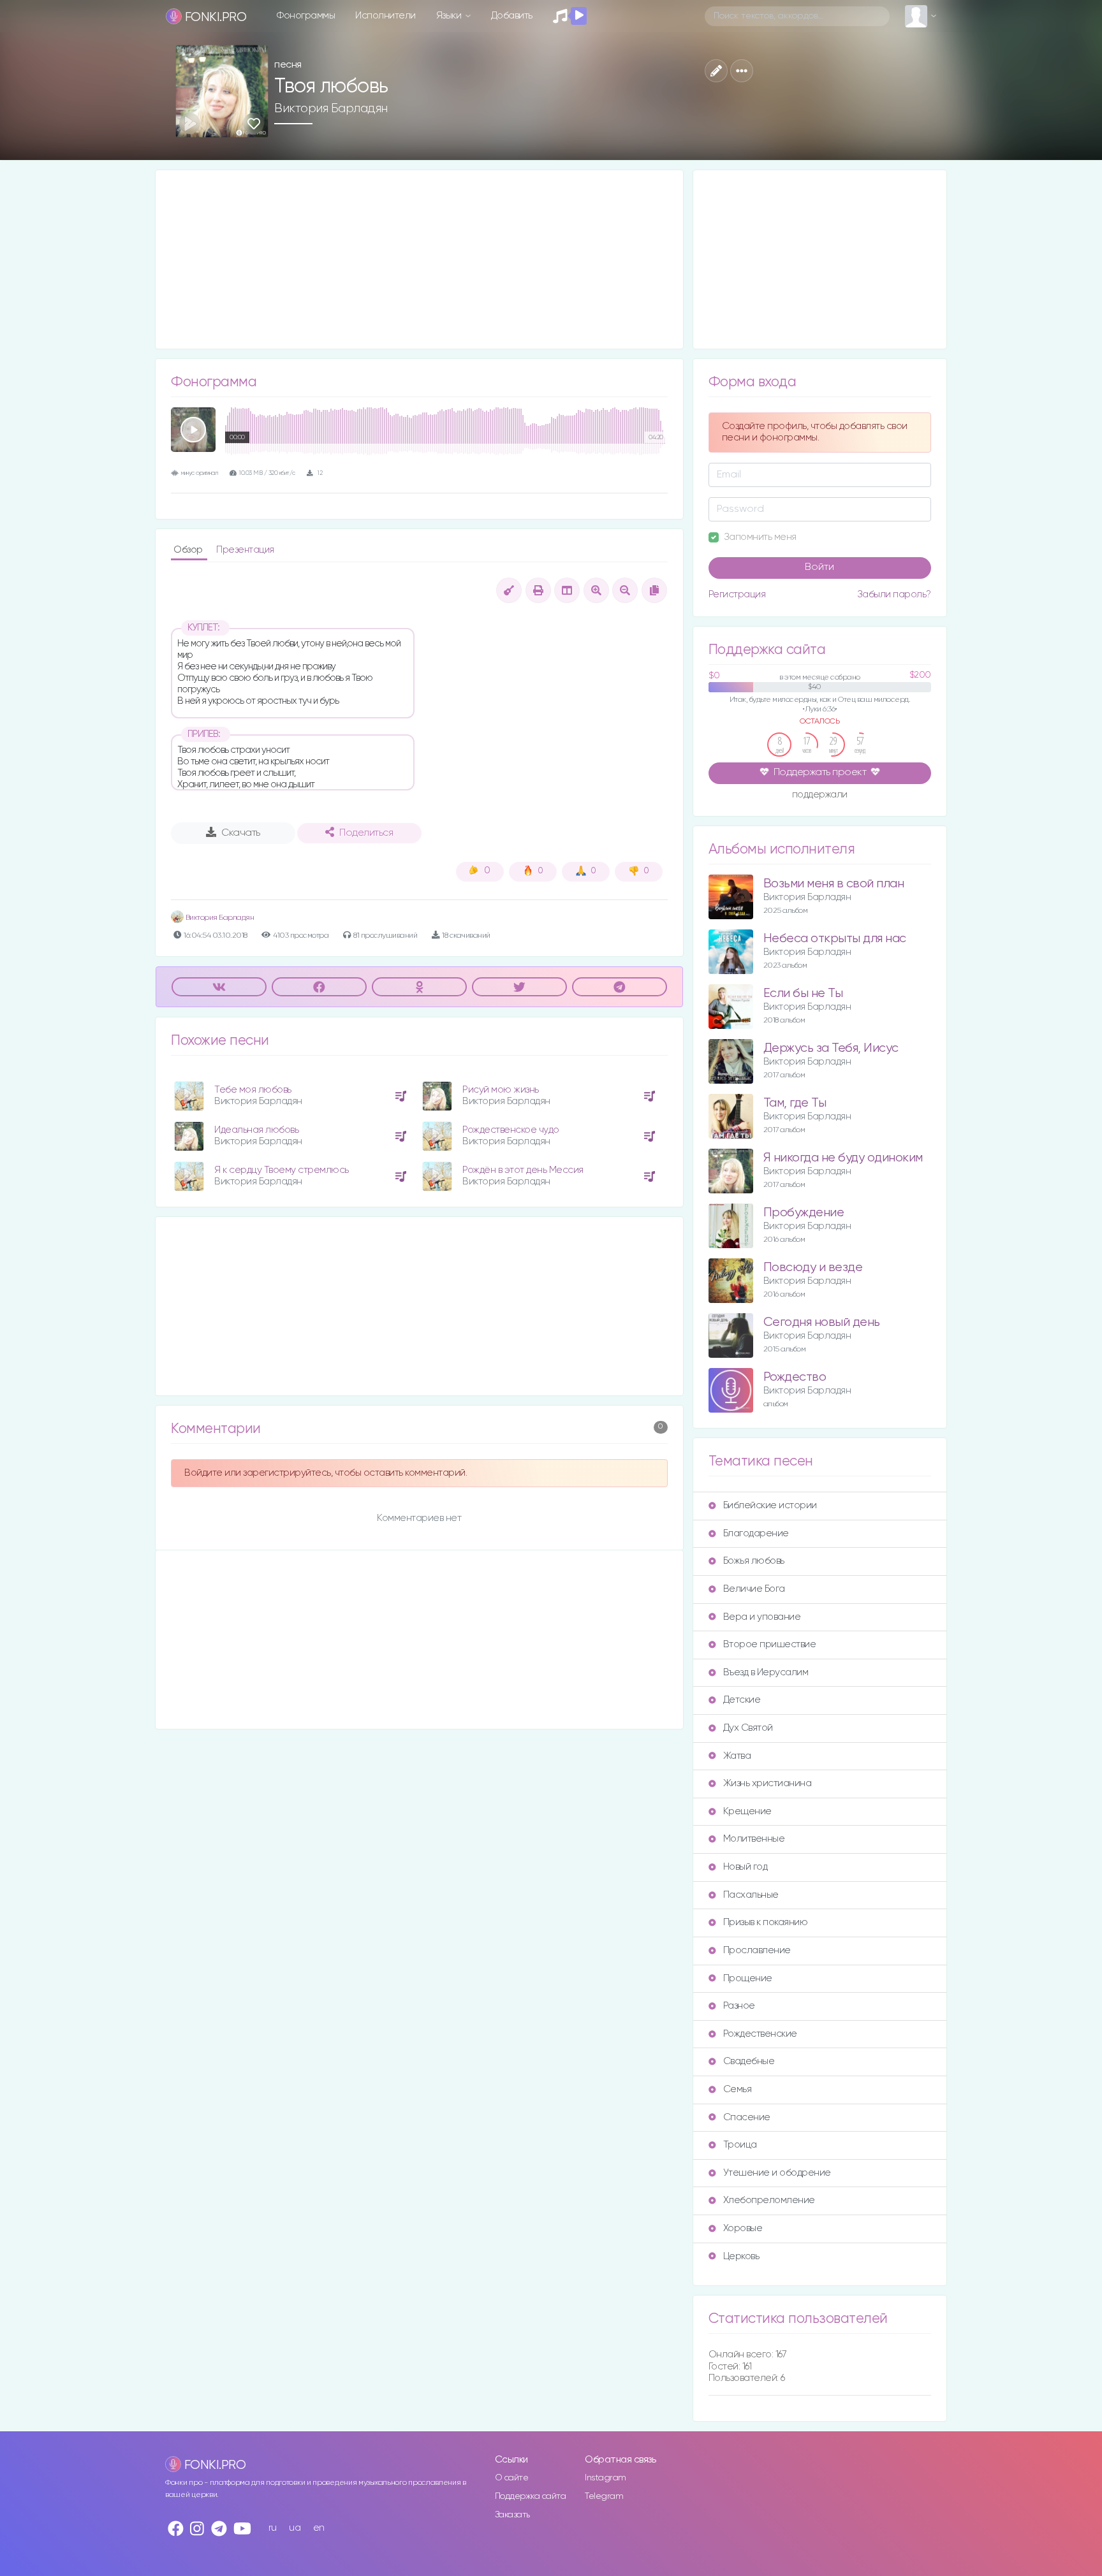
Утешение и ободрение (777, 2173)
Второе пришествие (770, 1644)
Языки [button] (450, 16)
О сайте (512, 2478)
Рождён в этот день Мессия (523, 1170)
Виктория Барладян (331, 108)
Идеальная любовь (256, 1130)
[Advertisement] (419, 259)
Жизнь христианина (768, 1783)
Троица (740, 2145)
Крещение (747, 1811)
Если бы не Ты (803, 993)
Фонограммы (306, 16)
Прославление (757, 1950)
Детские (742, 1700)
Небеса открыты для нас (835, 939)
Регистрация (737, 594)
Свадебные (749, 2061)
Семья (738, 2089)
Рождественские (760, 2034)
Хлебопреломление (769, 2200)
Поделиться (366, 833)
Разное (739, 2006)
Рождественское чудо (511, 1130)
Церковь (741, 2256)
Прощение (748, 1978)
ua (295, 2528)
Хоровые (743, 2228)
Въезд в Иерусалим (766, 1672)
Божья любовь (754, 1561)
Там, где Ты (795, 1103)
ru (273, 2528)
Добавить (512, 16)
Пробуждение (804, 1213)
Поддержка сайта (531, 2496)
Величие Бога (754, 1589)
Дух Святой (748, 1728)
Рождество (795, 1377)
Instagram (606, 2478)
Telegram (604, 2496)
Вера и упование (762, 1617)
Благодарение (756, 1533)
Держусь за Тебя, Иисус (831, 1048)
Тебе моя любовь (253, 1090)
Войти (819, 567)
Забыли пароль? (894, 594)
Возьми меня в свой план (834, 884)
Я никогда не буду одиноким (843, 1158)
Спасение (747, 2117)
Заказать (512, 2515)
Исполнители (386, 16)
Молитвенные (754, 1839)
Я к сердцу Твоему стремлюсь (282, 1170)
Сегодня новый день (822, 1322)
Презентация (245, 550)
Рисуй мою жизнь (501, 1090)
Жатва (737, 1756)
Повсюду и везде (813, 1268)
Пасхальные (751, 1895)
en (319, 2528)
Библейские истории (770, 1505)
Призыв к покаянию (766, 1922)
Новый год (746, 1867)
